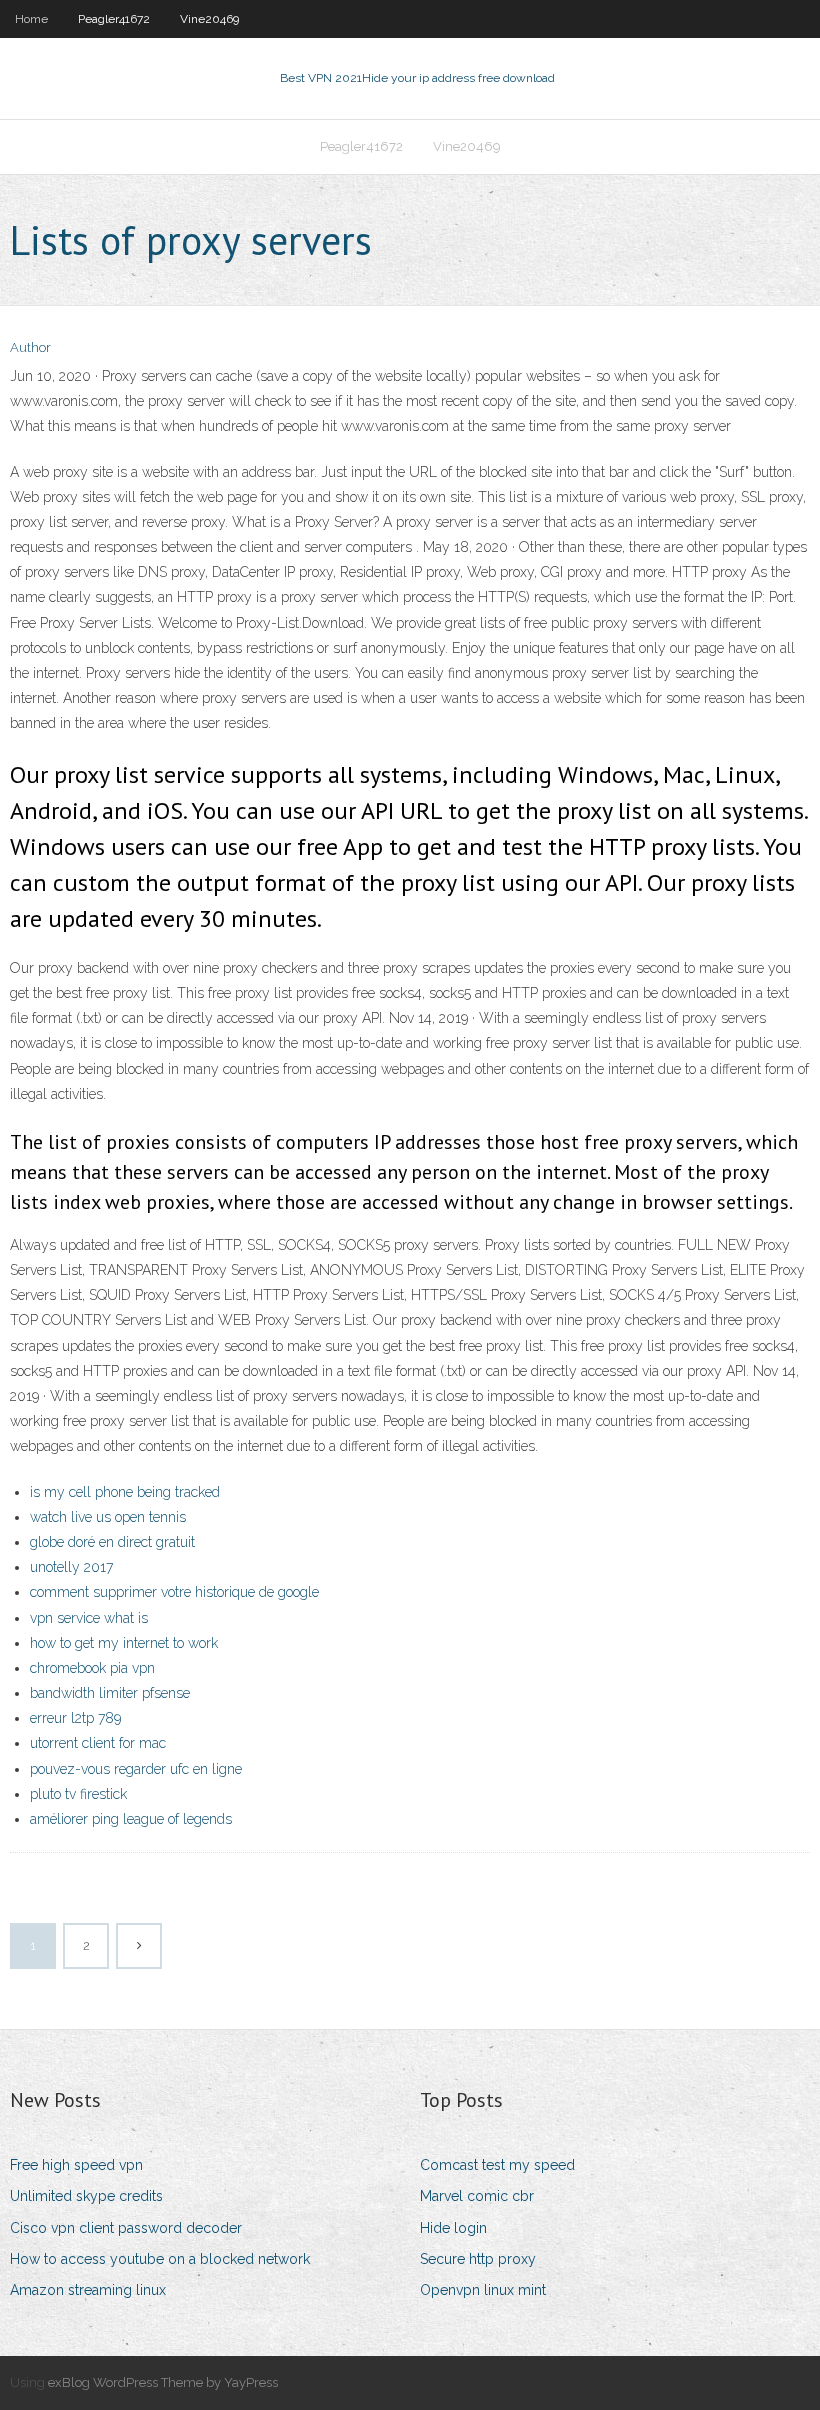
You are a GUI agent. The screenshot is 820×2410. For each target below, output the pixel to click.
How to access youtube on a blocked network (160, 2259)
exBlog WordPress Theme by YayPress (163, 2382)
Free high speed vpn (76, 2165)
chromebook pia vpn (92, 1668)
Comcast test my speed (497, 2165)
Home (31, 19)
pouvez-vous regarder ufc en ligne (136, 1769)
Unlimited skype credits (86, 2196)
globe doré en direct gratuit (112, 1542)
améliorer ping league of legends (131, 1819)
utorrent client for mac (98, 1743)
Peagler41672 (114, 19)
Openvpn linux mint (483, 2290)
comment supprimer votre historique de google (174, 1592)
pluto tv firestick (78, 1794)
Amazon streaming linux (88, 2290)
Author (30, 347)
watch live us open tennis (108, 1517)
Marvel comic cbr (477, 2196)
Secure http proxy (478, 2259)
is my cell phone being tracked (125, 1492)
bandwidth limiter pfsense (110, 1693)
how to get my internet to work (124, 1643)
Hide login (453, 2228)
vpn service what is (89, 1618)
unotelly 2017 (71, 1567)
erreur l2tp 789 (75, 1718)
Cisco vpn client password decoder (126, 2228)
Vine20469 (209, 19)
